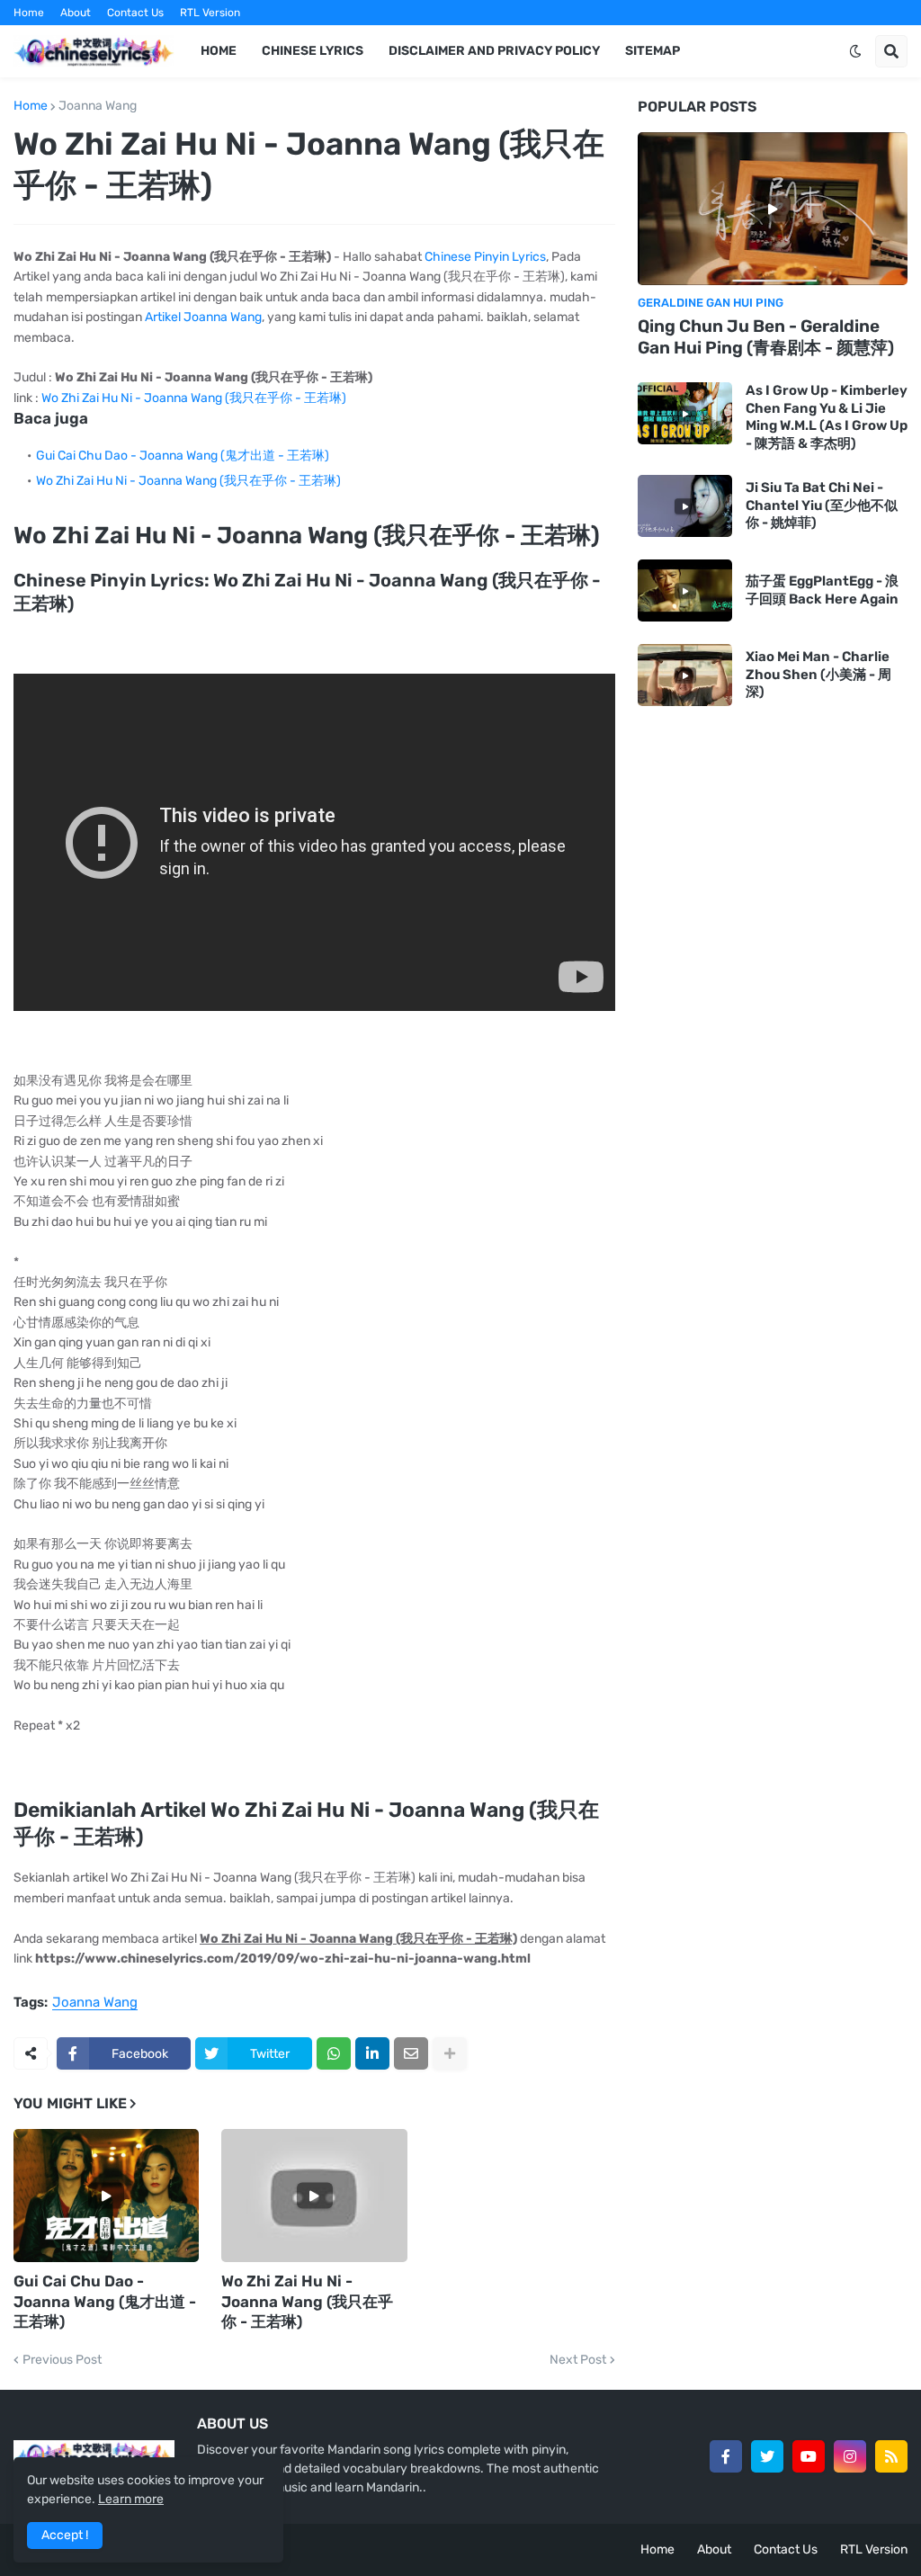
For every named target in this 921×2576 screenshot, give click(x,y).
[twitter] (767, 2456)
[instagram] (850, 2456)
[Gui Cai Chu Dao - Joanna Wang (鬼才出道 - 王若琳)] (106, 2196)
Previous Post (62, 2360)
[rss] (891, 2456)
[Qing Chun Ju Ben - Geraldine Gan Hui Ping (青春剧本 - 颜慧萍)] (773, 209)
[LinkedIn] (372, 2053)
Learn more (131, 2499)
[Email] (411, 2053)
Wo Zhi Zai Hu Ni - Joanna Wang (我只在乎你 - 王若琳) (194, 398)
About (76, 13)
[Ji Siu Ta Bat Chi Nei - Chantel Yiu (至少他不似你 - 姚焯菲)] (685, 506)
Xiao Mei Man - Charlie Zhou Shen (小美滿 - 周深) (818, 674)
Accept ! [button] (65, 2535)
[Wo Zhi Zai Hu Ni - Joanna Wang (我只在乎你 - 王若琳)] (314, 2196)
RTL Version (210, 13)
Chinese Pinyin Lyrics (485, 257)
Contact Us (135, 13)
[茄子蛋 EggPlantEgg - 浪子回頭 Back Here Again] (685, 590)
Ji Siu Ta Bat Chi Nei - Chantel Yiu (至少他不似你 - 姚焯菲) (822, 505)
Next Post (578, 2360)
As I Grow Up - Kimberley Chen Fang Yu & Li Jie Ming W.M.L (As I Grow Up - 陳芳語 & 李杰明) (827, 417)
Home (29, 13)
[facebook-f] (726, 2456)
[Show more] (450, 2053)
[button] (855, 51)
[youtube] (809, 2456)
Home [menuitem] (219, 51)
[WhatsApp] (334, 2053)
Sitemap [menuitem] (653, 51)
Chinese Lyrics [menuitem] (313, 51)
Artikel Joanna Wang (203, 317)
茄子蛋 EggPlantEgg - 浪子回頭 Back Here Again (822, 590)
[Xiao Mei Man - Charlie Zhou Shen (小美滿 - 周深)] (685, 675)
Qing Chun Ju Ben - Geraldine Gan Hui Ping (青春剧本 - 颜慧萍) (766, 337)
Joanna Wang (98, 106)
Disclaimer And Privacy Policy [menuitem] (494, 51)
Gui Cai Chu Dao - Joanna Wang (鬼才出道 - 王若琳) (183, 456)
